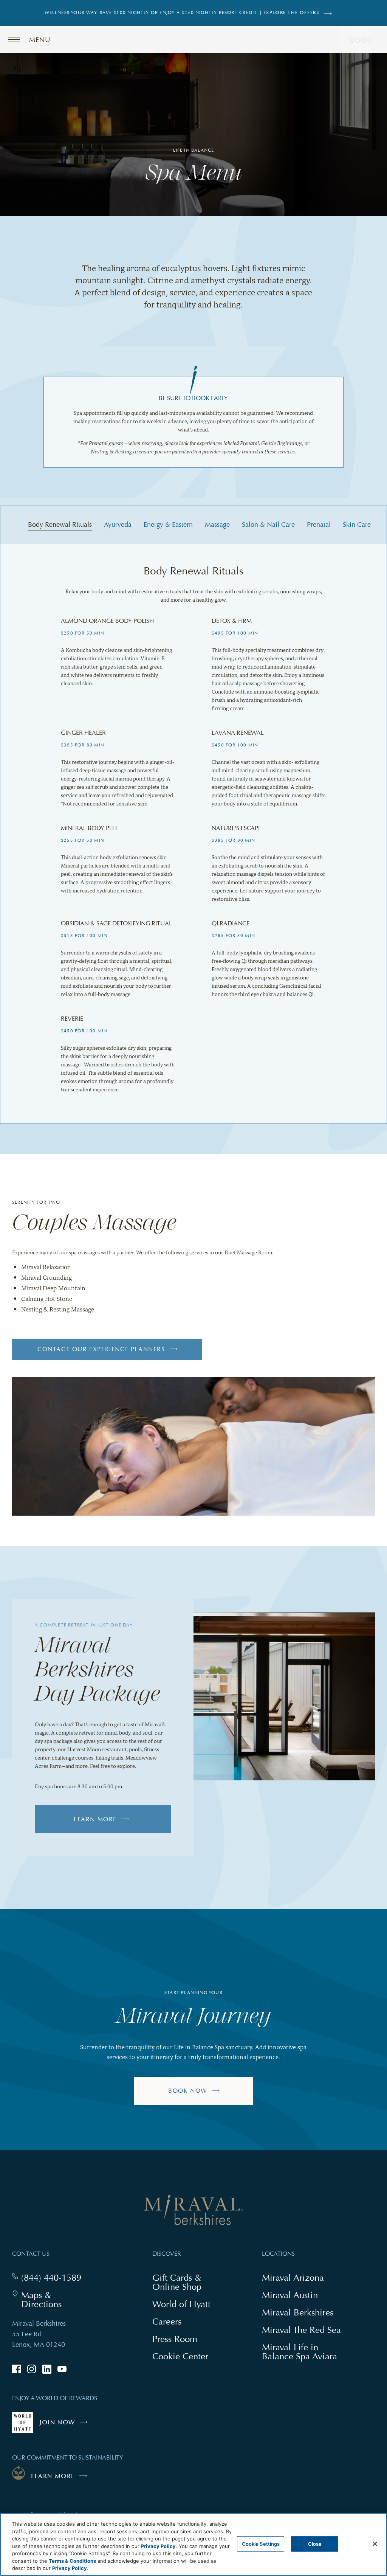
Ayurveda (118, 525)
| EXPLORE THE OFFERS (290, 13)
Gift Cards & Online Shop (186, 2283)
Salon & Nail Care (268, 525)
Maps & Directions (56, 2300)
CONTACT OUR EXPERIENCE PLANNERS (101, 1353)
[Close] (375, 2544)
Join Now (65, 2426)
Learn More (95, 1819)
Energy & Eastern (168, 525)
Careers (167, 2321)
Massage (217, 525)
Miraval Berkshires (298, 2312)
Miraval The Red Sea (301, 2330)
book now (188, 2091)
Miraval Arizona (293, 2277)
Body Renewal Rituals (60, 525)
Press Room (175, 2339)
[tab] (60, 525)
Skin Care (357, 525)
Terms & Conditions (72, 2561)
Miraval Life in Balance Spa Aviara (303, 2353)
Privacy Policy (158, 2546)
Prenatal (319, 525)
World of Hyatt (181, 2304)
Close (315, 2543)
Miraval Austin (290, 2295)
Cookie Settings (261, 2543)
